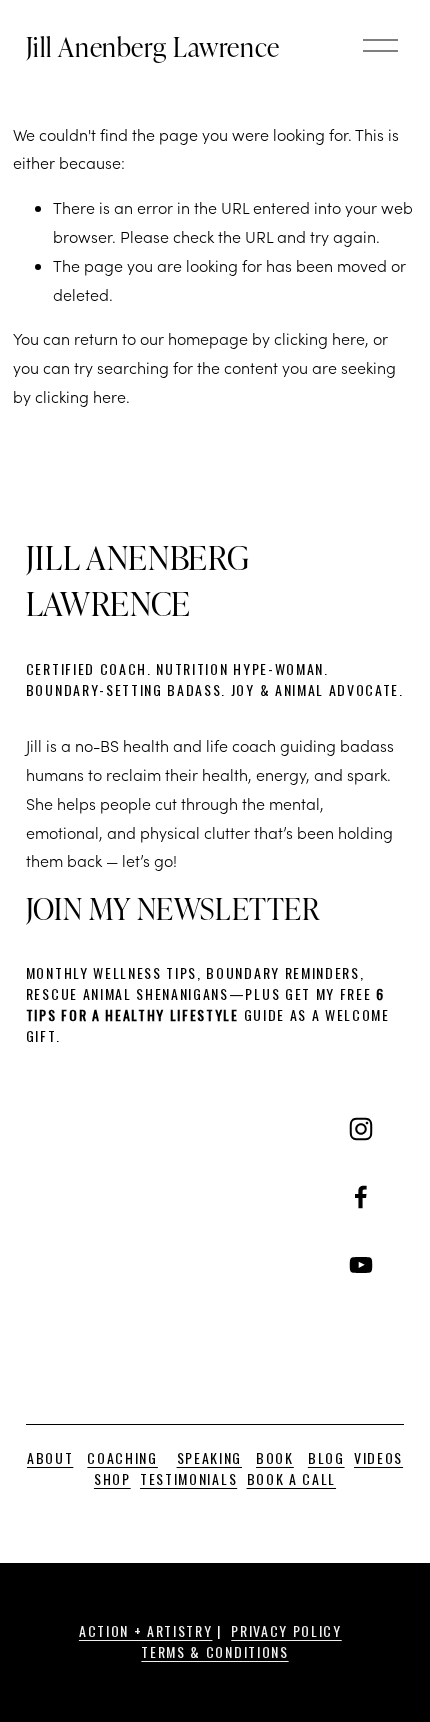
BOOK (275, 1457)
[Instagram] (361, 1129)
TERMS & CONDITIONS (214, 1651)
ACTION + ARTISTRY (146, 1630)
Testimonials (188, 1478)
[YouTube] (361, 1265)
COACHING (122, 1457)
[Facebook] (361, 1197)
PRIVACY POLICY (286, 1630)
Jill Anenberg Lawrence (153, 46)
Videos (378, 1457)
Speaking (209, 1457)
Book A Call (291, 1478)
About (50, 1457)
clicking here (319, 338)
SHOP (112, 1478)
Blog (326, 1457)
